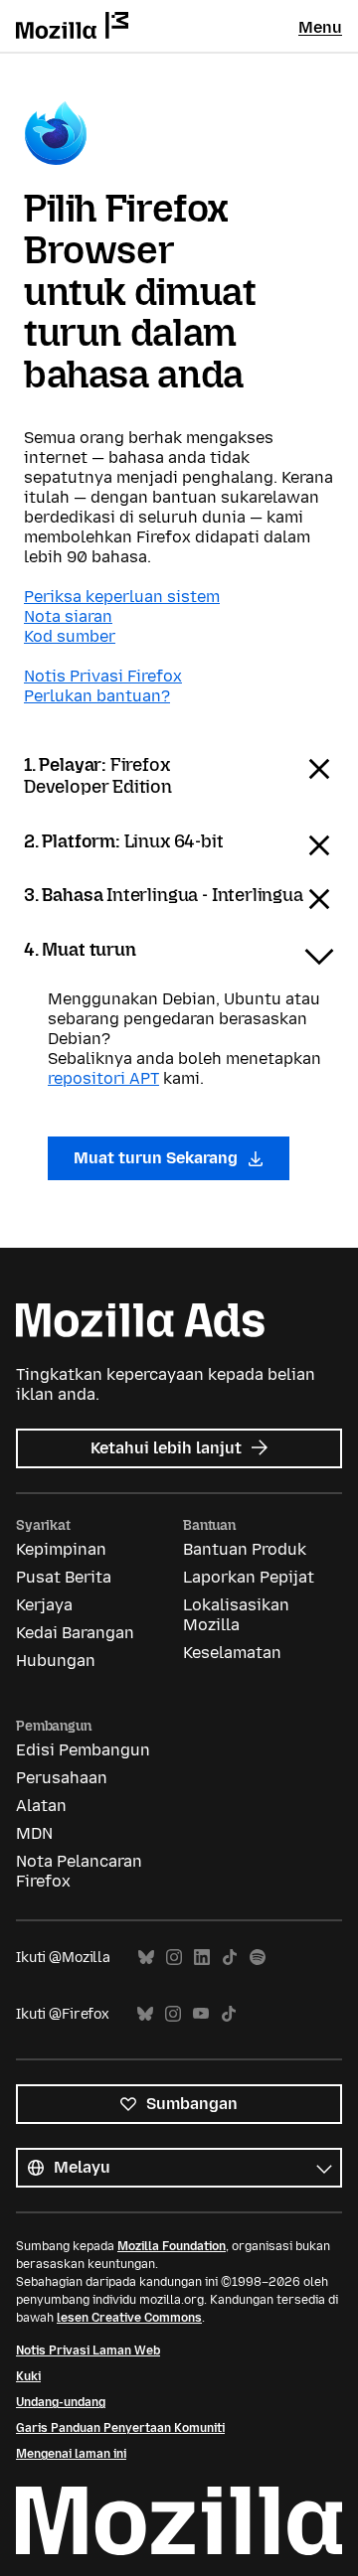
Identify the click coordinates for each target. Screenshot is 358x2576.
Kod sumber (70, 636)
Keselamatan (232, 1653)
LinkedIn (202, 1958)
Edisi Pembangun (83, 1750)
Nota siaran (68, 616)
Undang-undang (61, 2402)
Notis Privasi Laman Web (88, 2350)
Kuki (28, 2376)
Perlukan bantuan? (97, 696)
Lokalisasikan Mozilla (236, 1615)
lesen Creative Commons (129, 2318)
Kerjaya (44, 1605)
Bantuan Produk (245, 1549)
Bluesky (146, 1958)
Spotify (258, 1958)
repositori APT (103, 1078)
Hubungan (56, 1661)
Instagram (174, 1958)
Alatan (41, 1806)
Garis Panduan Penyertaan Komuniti (120, 2428)
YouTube (201, 2014)
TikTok (230, 1958)
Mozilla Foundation (172, 2246)
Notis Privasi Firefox (103, 676)
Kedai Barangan (75, 1633)
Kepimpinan (61, 1549)
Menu (320, 27)
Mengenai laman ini (71, 2454)
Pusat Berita (64, 1577)
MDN (34, 1833)
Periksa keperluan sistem (122, 597)
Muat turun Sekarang (158, 1158)
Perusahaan (62, 1778)
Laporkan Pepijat (249, 1577)
